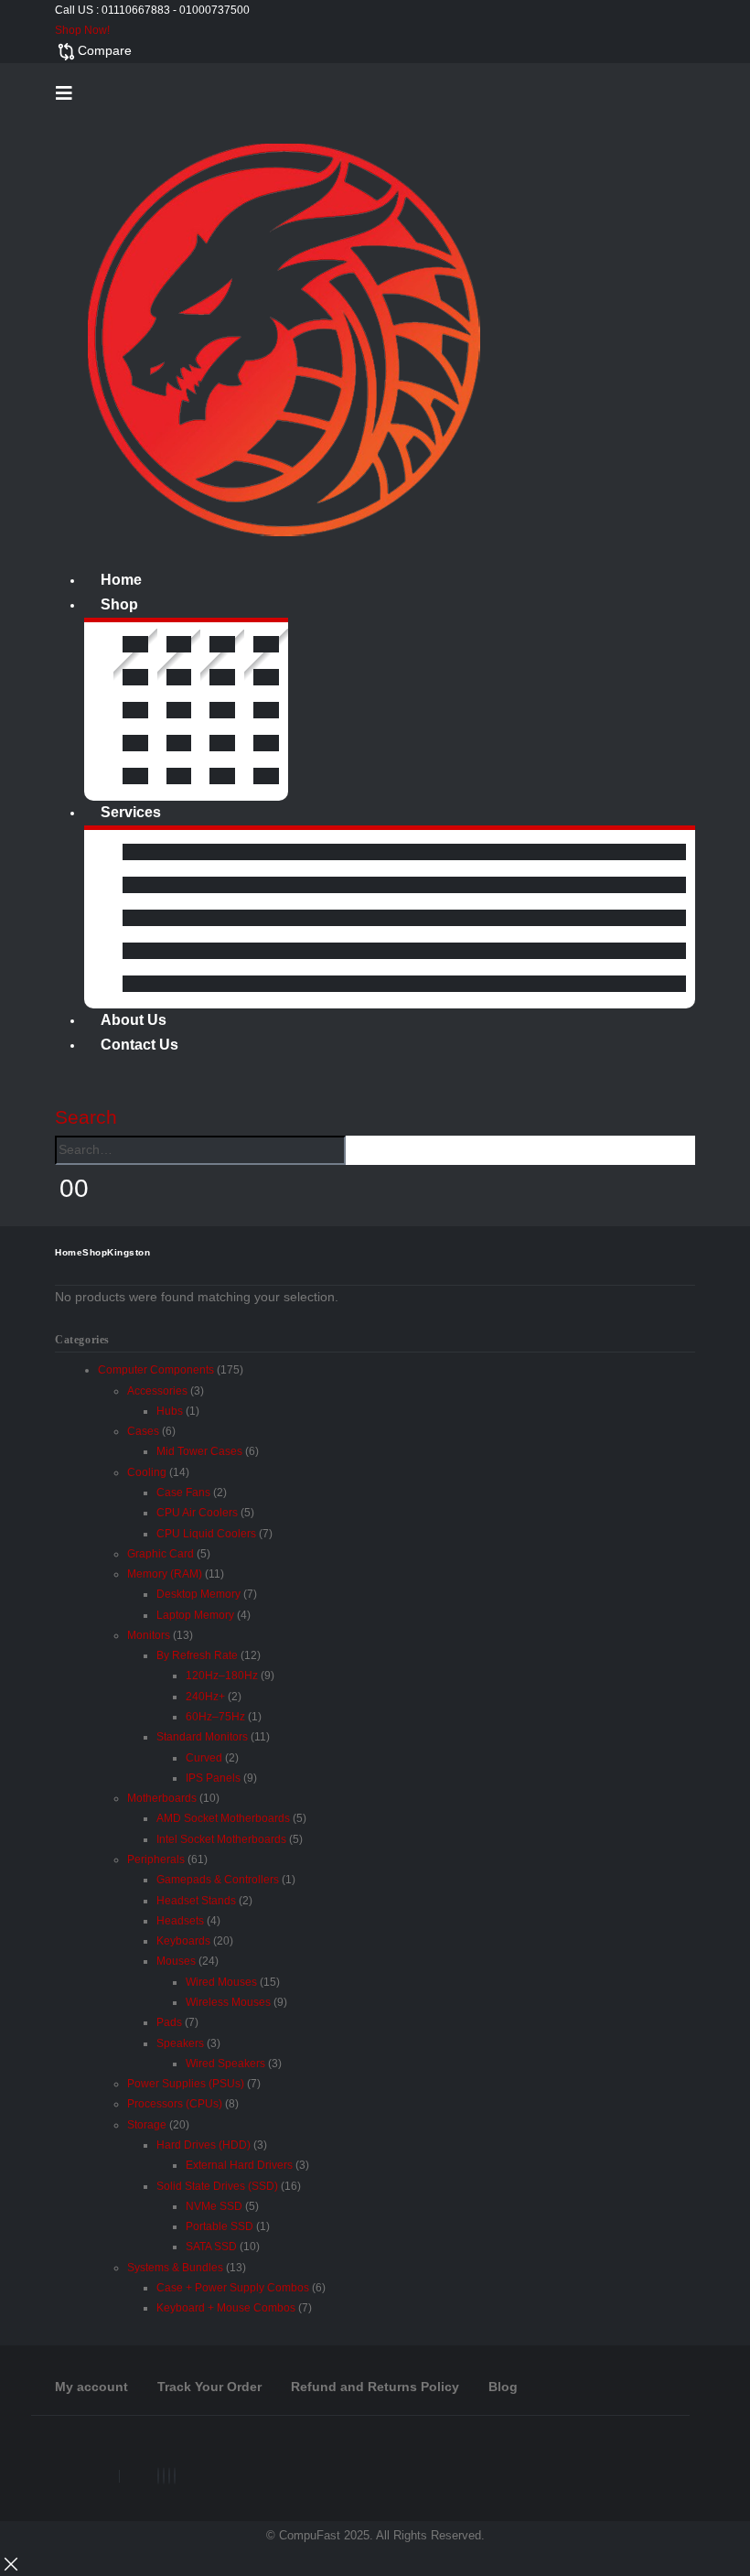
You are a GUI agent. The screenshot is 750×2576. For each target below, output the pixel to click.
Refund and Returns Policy (375, 2387)
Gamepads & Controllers (218, 1880)
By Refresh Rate (197, 1655)
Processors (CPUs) (175, 2104)
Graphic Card (161, 1554)
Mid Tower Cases (199, 1451)
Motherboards (162, 1798)
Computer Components (156, 1370)
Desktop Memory (198, 1594)
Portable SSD (220, 2226)
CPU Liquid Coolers (206, 1534)
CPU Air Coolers (197, 1513)
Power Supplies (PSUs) (186, 2084)
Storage (147, 2125)
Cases (143, 1431)
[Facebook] (158, 2476)
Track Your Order (209, 2387)
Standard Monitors (202, 1737)
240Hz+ (205, 1697)
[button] (64, 93)
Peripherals (156, 1859)
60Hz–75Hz (215, 1717)
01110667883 (136, 10)
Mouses (176, 1961)
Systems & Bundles (175, 2268)
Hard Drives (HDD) (204, 2145)
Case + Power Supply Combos (233, 2288)
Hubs (170, 1411)
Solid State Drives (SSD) (217, 2186)
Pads (169, 2022)
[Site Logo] (284, 339)
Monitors (149, 1635)
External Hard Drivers (239, 2165)
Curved (204, 1758)
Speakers (180, 2043)
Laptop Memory (195, 1615)
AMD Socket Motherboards (223, 1818)
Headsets (180, 1921)
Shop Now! (82, 30)
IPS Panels (213, 1778)
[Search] (356, 1151)
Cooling (147, 1472)
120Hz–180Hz (222, 1676)
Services (131, 812)
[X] (164, 2476)
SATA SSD (211, 2247)
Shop (119, 604)
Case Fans (183, 1493)
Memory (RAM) (165, 1574)
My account (91, 2387)
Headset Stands (196, 1901)
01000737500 (214, 10)
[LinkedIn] (169, 2476)
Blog (503, 2387)
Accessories (157, 1391)
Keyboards (183, 1941)
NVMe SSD (214, 2206)
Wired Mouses (221, 1982)
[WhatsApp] (175, 2476)
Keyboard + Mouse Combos (226, 2308)
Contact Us (139, 1045)
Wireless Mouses (228, 2002)
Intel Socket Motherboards (221, 1839)
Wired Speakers (225, 2064)
